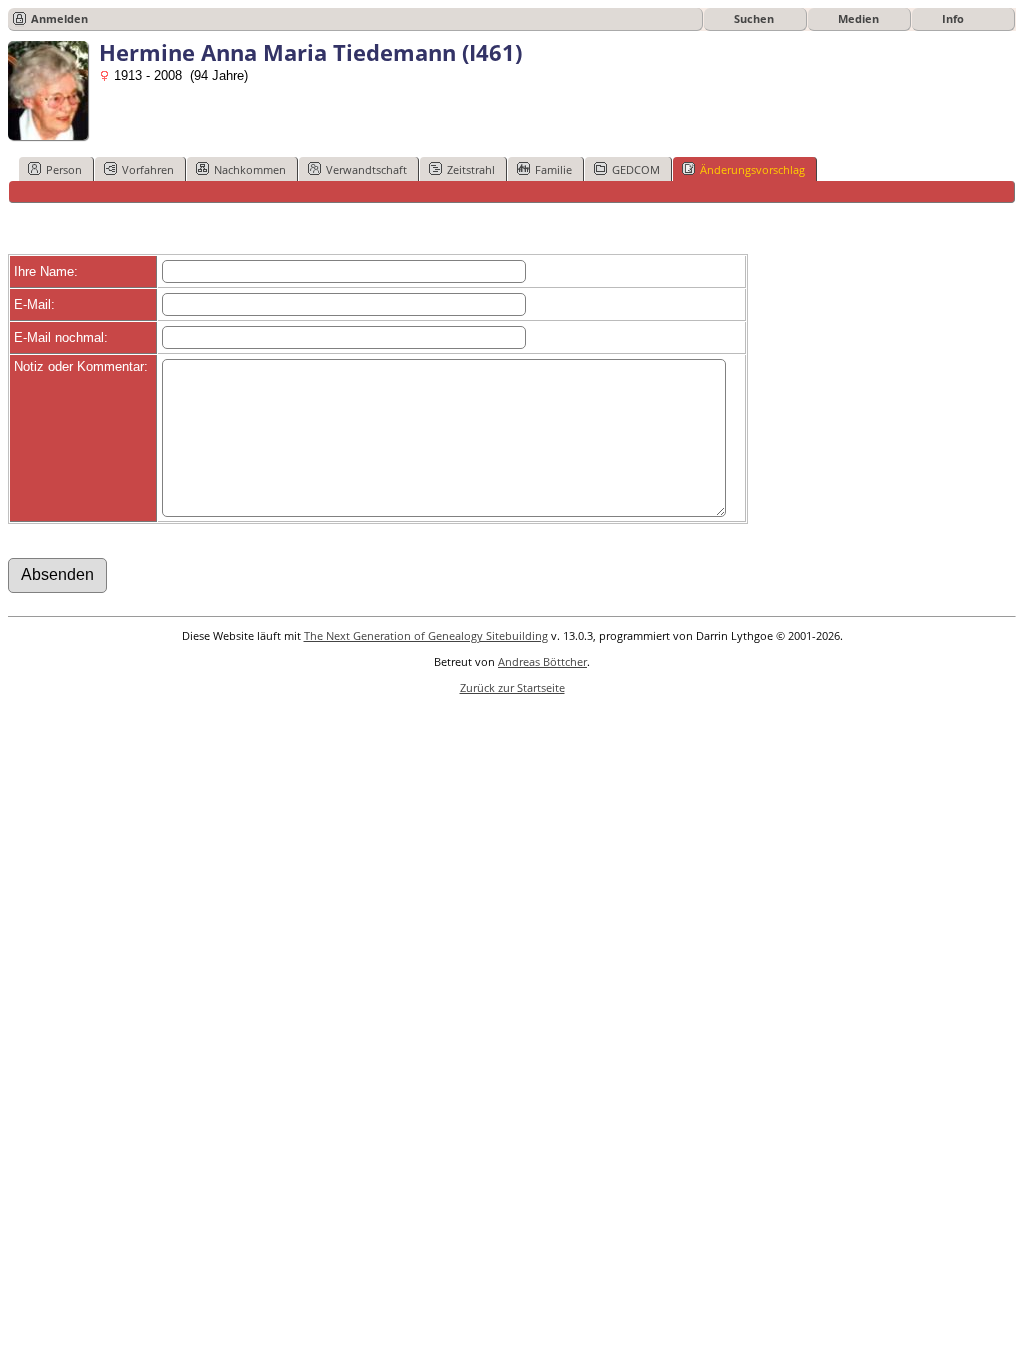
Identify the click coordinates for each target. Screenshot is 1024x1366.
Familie (553, 169)
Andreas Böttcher (542, 661)
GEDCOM (636, 169)
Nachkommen (250, 169)
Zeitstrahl (471, 169)
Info (953, 18)
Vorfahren (148, 169)
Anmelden (59, 18)
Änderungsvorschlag (752, 169)
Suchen (754, 18)
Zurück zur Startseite (512, 687)
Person (64, 169)
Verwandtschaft (366, 169)
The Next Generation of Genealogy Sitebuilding (426, 635)
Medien (858, 18)
